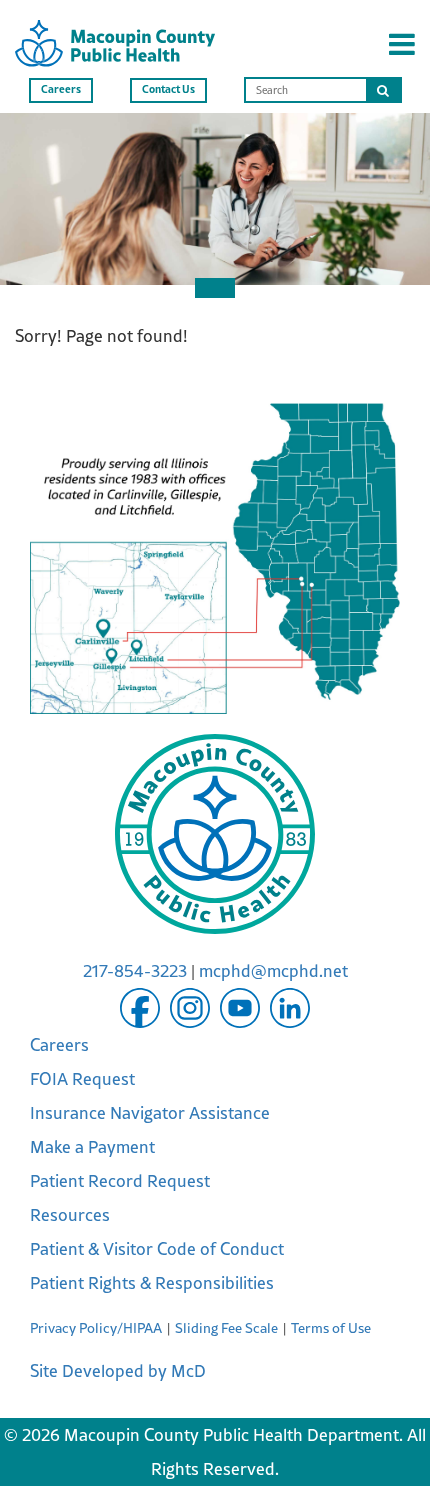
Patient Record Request (120, 1181)
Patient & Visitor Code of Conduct (157, 1249)
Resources (70, 1215)
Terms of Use (331, 1328)
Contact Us (168, 88)
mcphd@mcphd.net (273, 971)
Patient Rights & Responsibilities (152, 1283)
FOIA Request (82, 1079)
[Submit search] (383, 90)
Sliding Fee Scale (226, 1328)
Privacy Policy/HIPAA (96, 1328)
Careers (61, 88)
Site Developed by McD (118, 1371)
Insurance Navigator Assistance (150, 1113)
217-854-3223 (135, 971)
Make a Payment (92, 1147)
